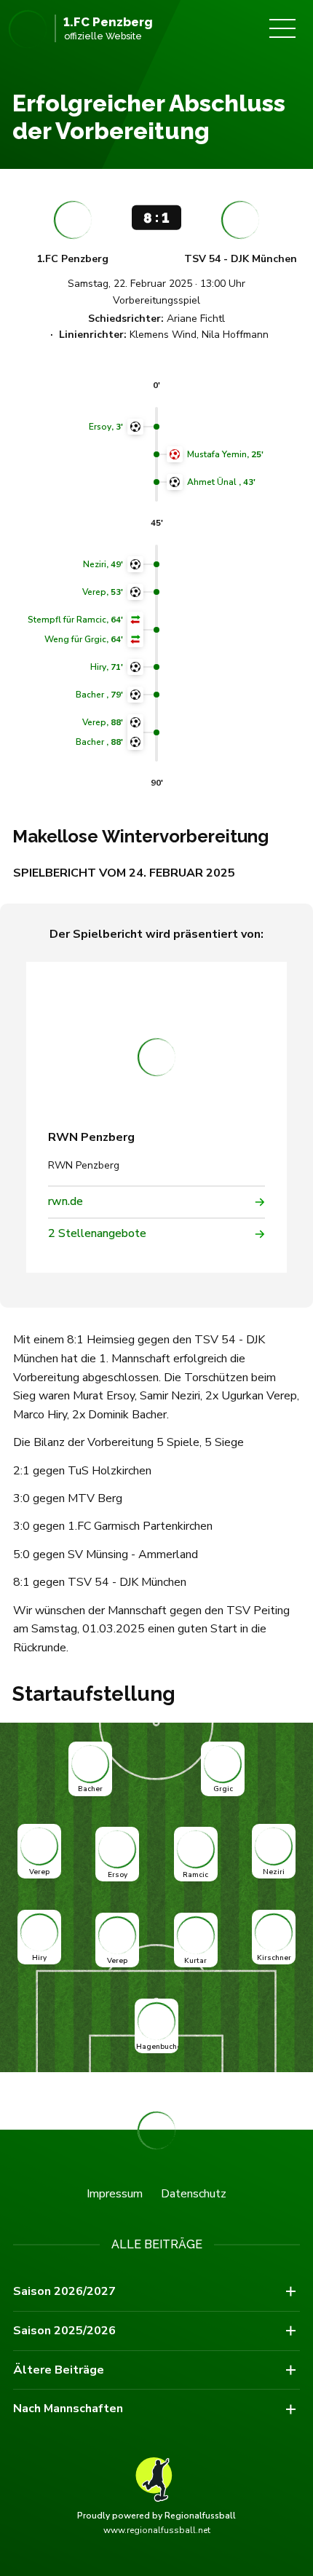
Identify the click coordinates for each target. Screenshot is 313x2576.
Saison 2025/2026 (64, 2331)
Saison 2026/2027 (64, 2291)
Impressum (115, 2194)
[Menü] (282, 28)
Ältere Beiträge (59, 2370)
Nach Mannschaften (68, 2409)
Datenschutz (194, 2194)
